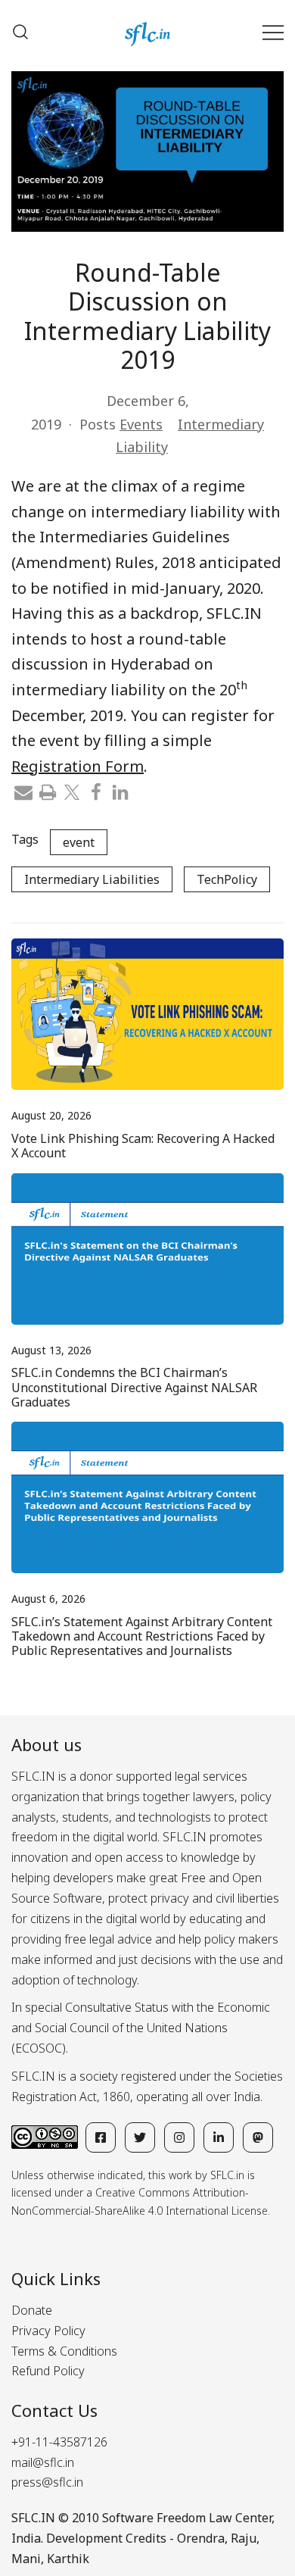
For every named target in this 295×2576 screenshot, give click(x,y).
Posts (98, 424)
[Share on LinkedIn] (120, 791)
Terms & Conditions (64, 2351)
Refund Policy (48, 2371)
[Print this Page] (48, 791)
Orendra (201, 2538)
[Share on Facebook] (96, 791)
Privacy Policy (48, 2331)
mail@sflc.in (43, 2462)
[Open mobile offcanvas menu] (273, 32)
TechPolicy (227, 879)
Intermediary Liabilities (92, 879)
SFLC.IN (33, 2518)
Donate (32, 2310)
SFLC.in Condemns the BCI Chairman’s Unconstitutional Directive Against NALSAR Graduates (134, 1387)
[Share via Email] (23, 791)
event (79, 842)
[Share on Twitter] (72, 791)
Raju (244, 2538)
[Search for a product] (20, 32)
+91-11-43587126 (59, 2442)
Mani (26, 2559)
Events (141, 424)
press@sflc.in (47, 2482)
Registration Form (78, 766)
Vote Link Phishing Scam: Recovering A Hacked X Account (143, 1146)
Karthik (68, 2559)
